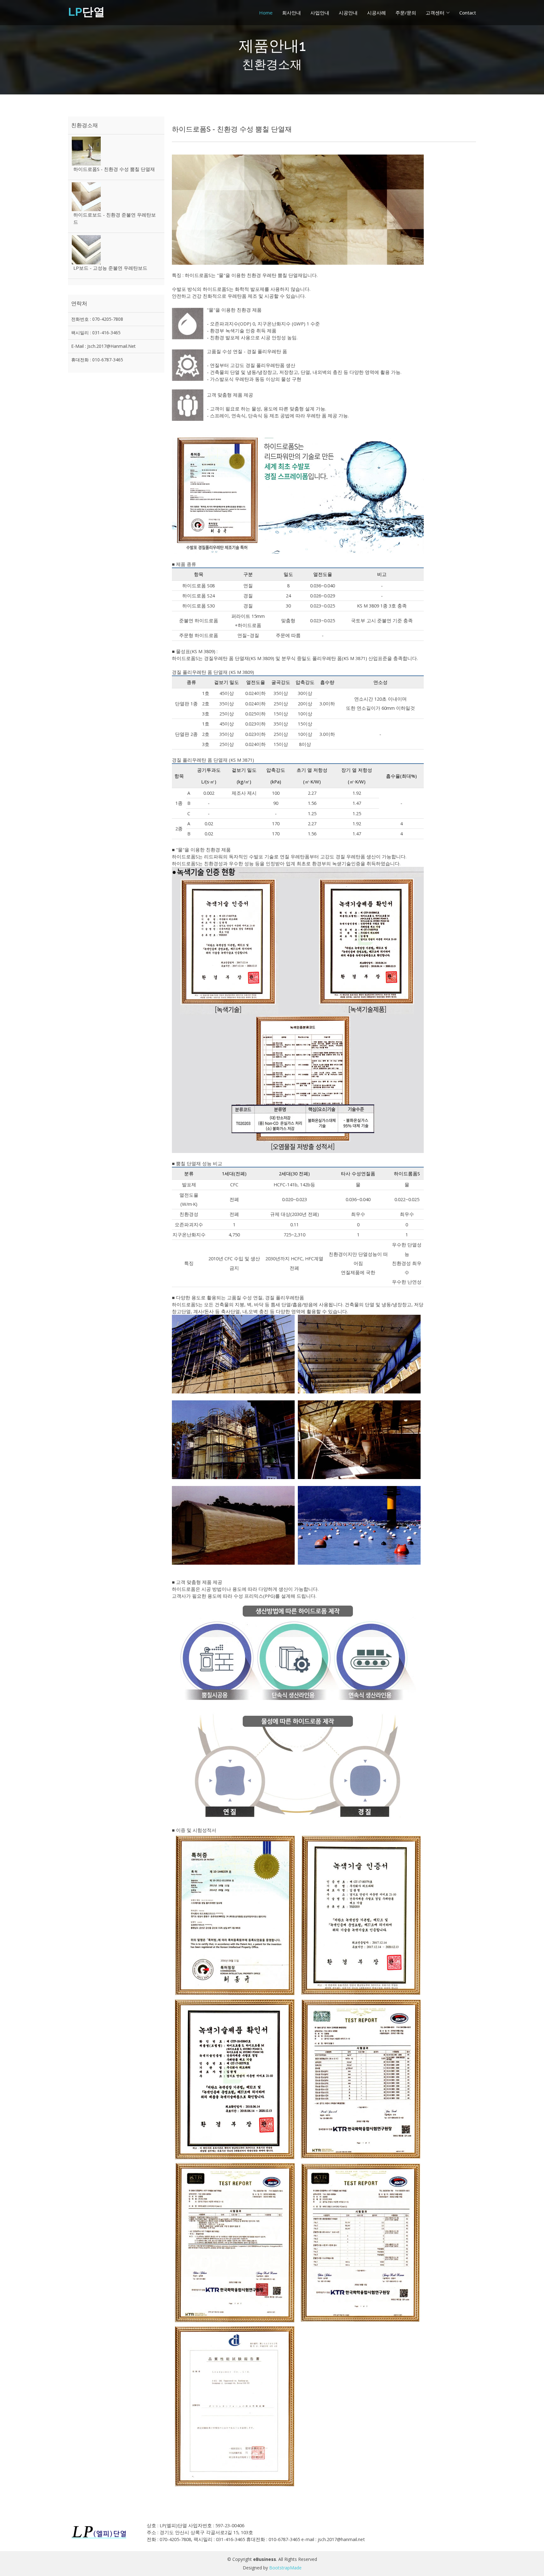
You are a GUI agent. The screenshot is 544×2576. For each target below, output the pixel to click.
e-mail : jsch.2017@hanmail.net (103, 346)
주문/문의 (406, 13)
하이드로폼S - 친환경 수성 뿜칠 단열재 (114, 169)
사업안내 (320, 13)
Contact (468, 13)
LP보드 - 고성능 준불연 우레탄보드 (110, 268)
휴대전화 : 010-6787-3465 (97, 360)
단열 (86, 12)
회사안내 (292, 13)
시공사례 (377, 13)
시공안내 (348, 13)
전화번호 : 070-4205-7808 (97, 319)
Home (266, 13)
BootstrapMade (285, 2568)
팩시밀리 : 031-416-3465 (96, 333)
